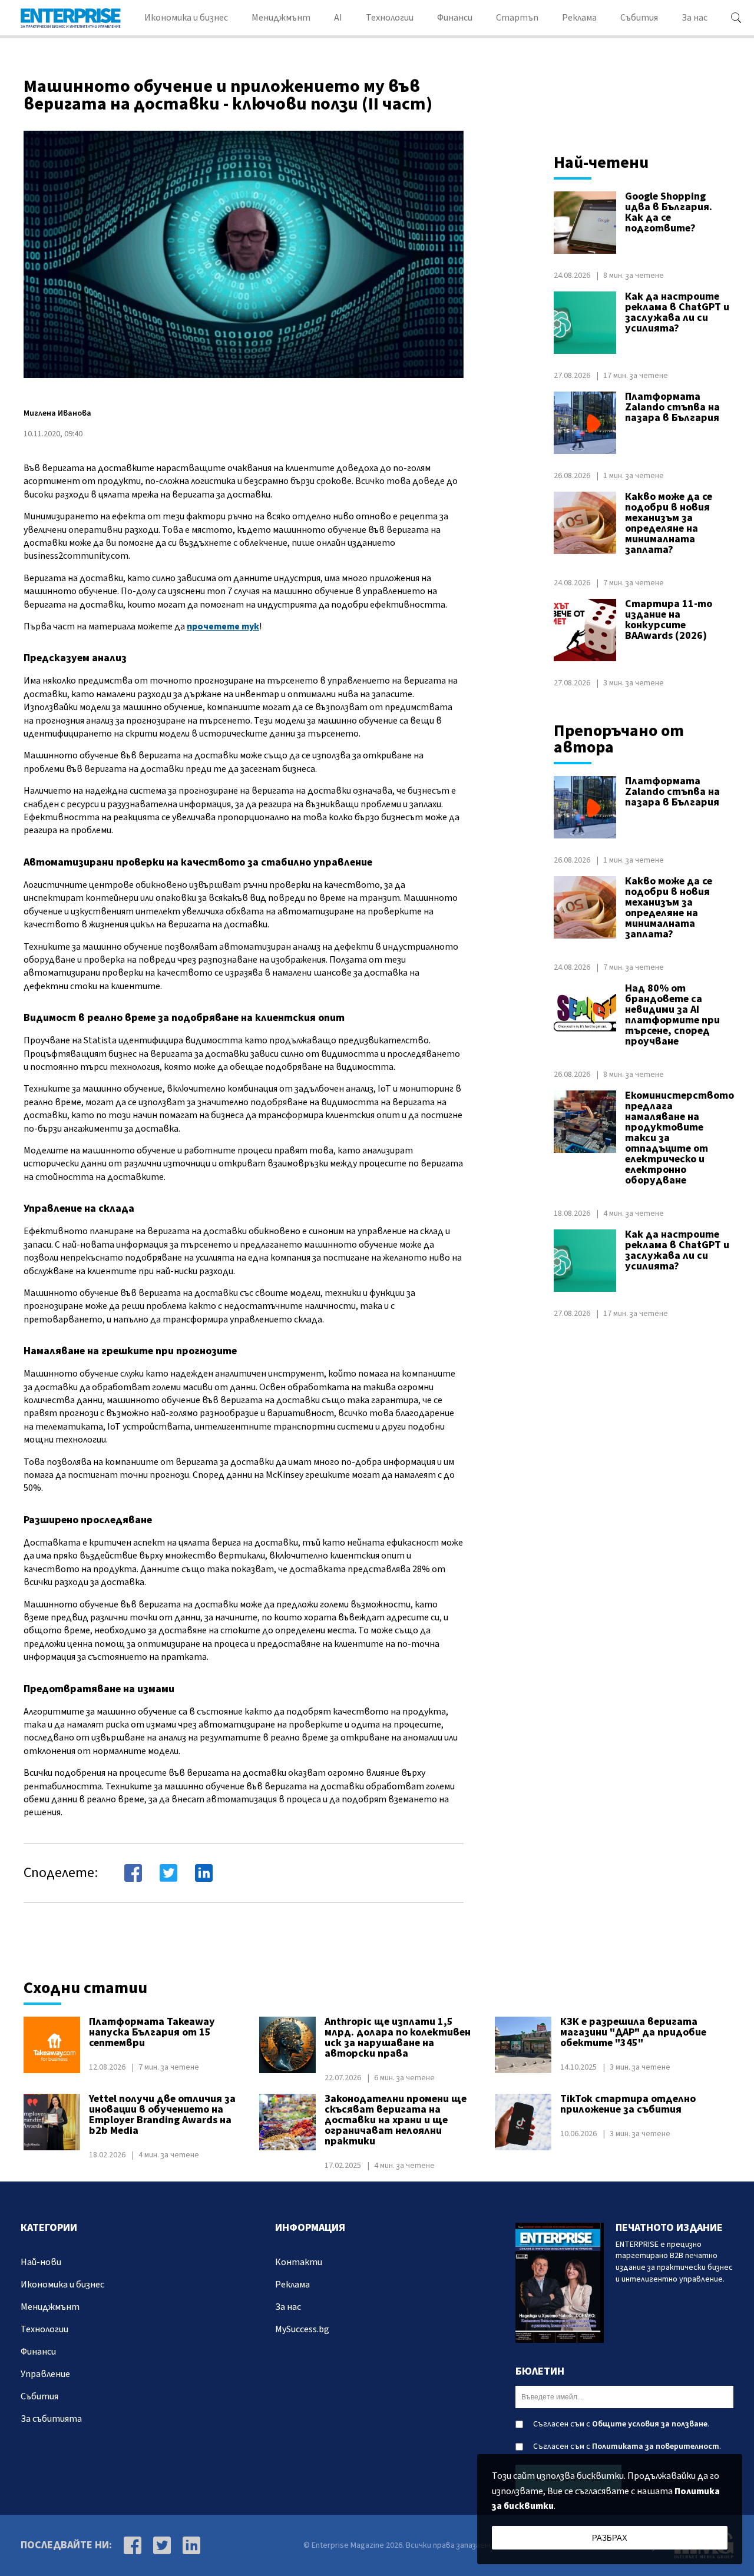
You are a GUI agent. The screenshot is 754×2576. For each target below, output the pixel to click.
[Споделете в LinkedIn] (204, 1873)
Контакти (299, 2262)
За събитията (51, 2419)
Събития (639, 18)
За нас (695, 18)
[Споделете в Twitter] (168, 1873)
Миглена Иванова (57, 413)
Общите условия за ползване (650, 2424)
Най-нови (41, 2262)
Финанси (455, 18)
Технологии (390, 18)
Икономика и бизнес (186, 18)
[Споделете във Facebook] (133, 1873)
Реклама (579, 18)
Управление (45, 2374)
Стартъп (517, 18)
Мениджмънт (281, 18)
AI (338, 18)
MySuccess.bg (302, 2329)
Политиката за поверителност (656, 2446)
